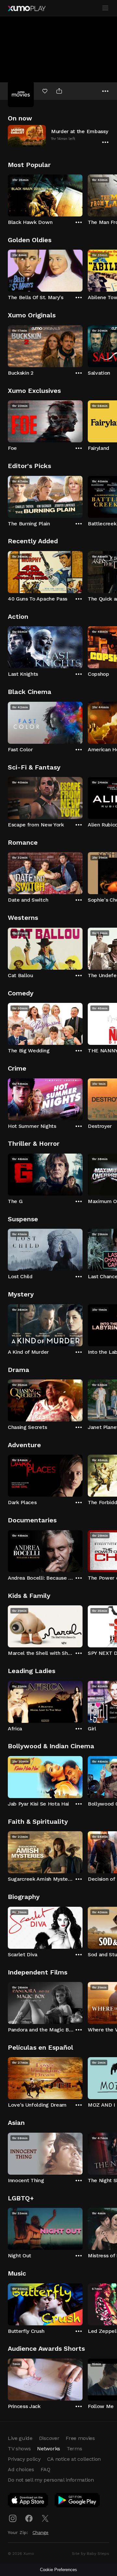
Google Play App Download (78, 2501)
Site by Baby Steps (91, 2554)
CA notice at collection (74, 2459)
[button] (58, 136)
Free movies (80, 2438)
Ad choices (21, 2469)
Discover (49, 2438)
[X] (45, 2518)
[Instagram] (13, 2518)
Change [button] (40, 2532)
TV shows (19, 2449)
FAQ (45, 2469)
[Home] (27, 8)
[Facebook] (29, 2518)
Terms (74, 2449)
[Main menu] (105, 8)
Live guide (20, 2438)
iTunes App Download (28, 2501)
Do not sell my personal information (51, 2480)
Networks (48, 2449)
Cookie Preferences (58, 2570)
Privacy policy (24, 2459)
